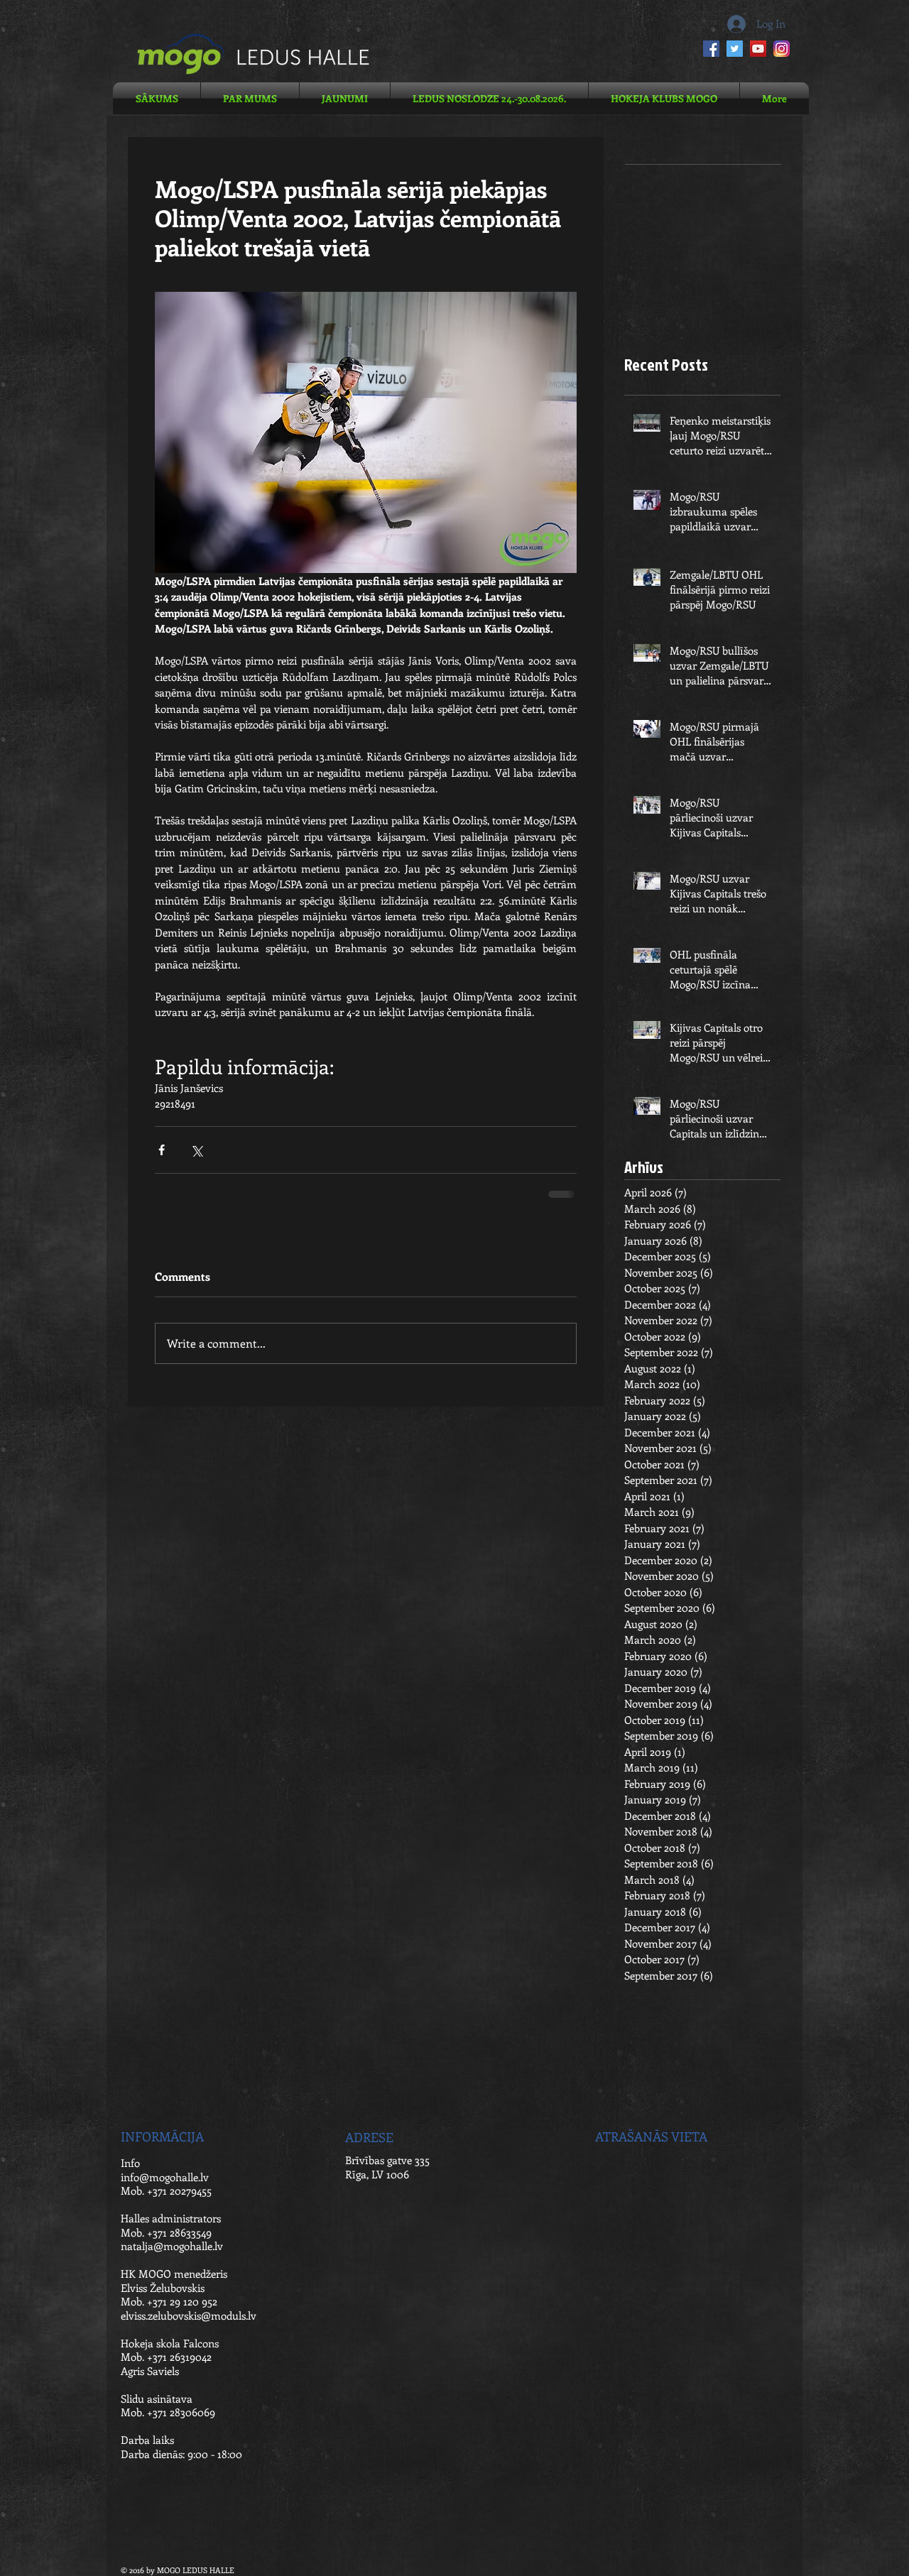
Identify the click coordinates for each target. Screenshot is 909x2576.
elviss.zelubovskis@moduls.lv (189, 2315)
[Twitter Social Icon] (735, 49)
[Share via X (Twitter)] (196, 1150)
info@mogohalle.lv (165, 2177)
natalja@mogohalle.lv (172, 2246)
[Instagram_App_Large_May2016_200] (782, 49)
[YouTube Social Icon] (758, 49)
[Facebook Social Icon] (711, 49)
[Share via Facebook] (162, 1150)
